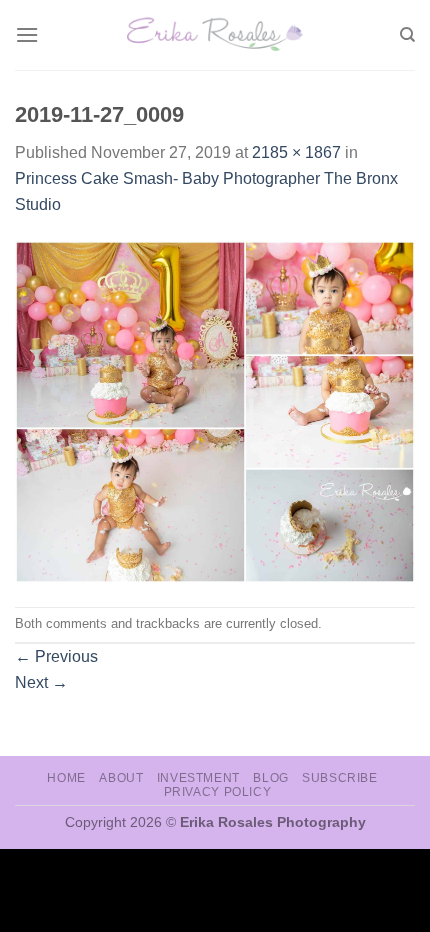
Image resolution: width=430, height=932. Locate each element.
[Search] (407, 35)
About (121, 778)
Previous (56, 656)
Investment (198, 778)
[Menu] (27, 34)
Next (41, 682)
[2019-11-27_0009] (215, 410)
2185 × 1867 (296, 152)
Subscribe (340, 778)
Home (66, 778)
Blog (270, 778)
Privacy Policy (218, 792)
